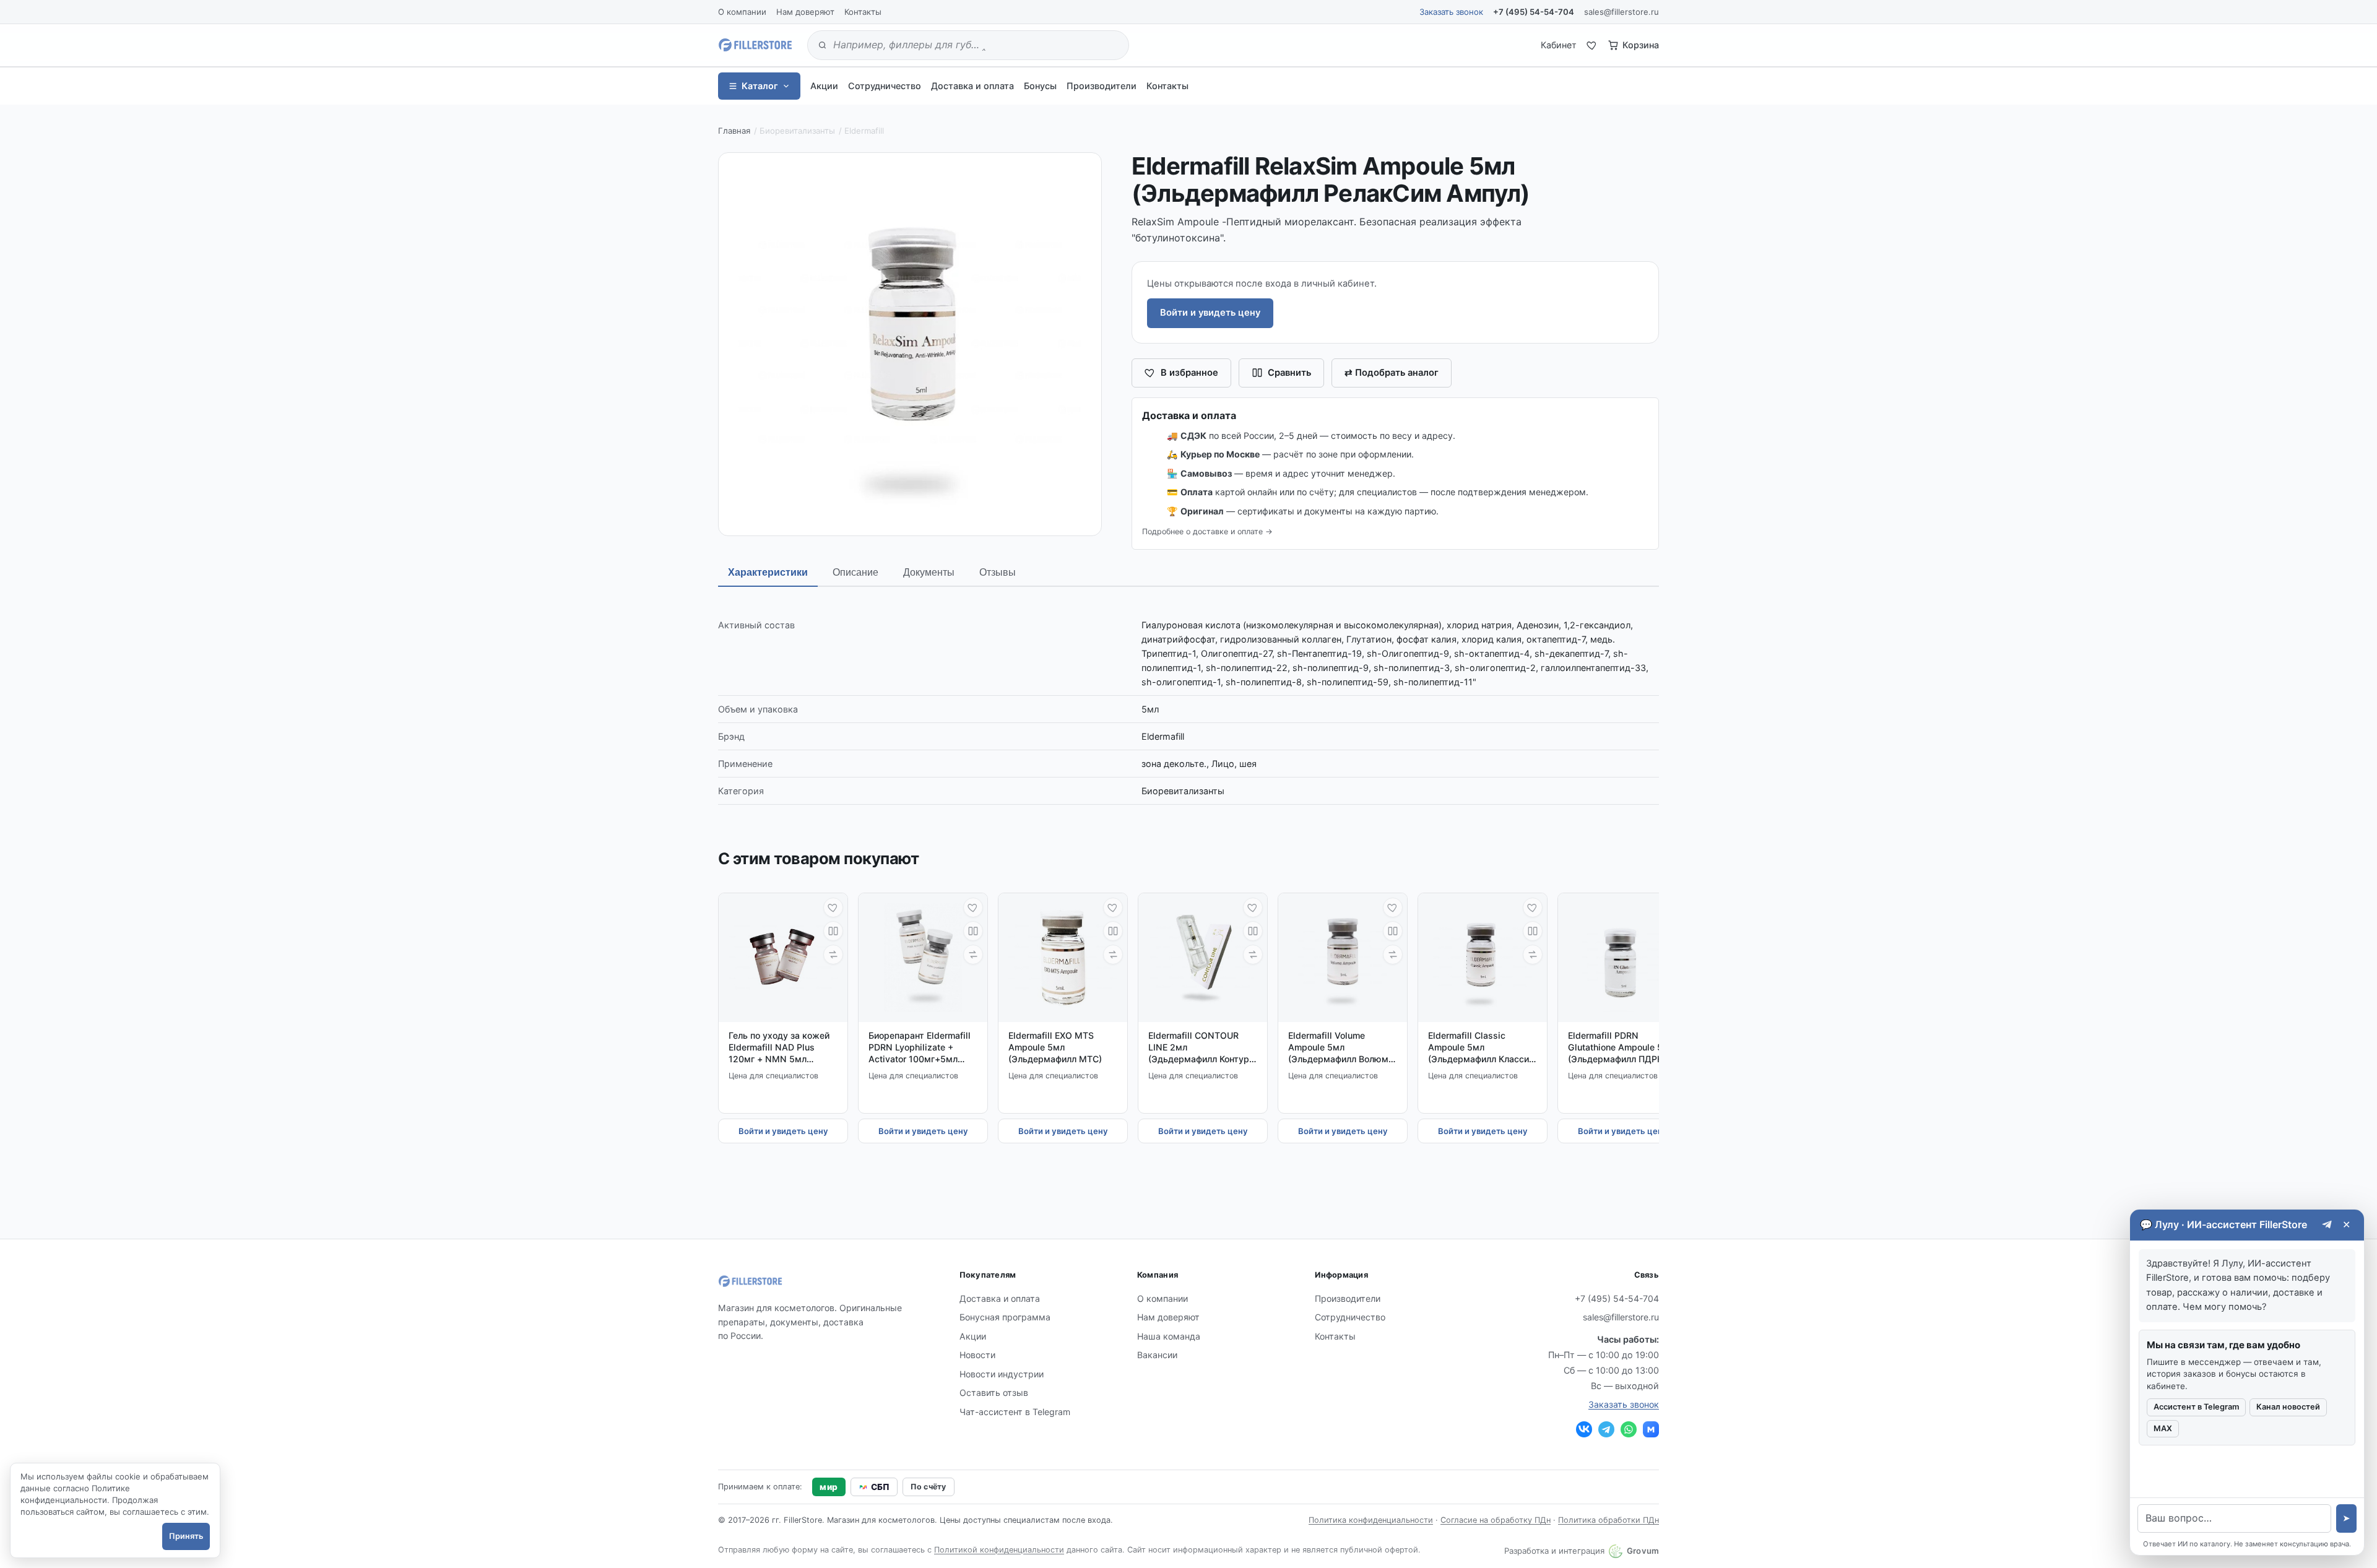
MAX (2163, 1428)
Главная (734, 131)
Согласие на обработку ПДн (1496, 1520)
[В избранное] (833, 907)
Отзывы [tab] (998, 572)
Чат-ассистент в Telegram (1015, 1412)
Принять (186, 1536)
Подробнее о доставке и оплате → (1207, 531)
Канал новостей (2288, 1407)
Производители (1102, 86)
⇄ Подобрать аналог (1392, 373)
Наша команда (1169, 1336)
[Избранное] (1592, 45)
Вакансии (1157, 1355)
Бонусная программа (1005, 1317)
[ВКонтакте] (1584, 1429)
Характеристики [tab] (768, 572)
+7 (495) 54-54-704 (1534, 12)
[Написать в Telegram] (2327, 1225)
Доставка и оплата (972, 86)
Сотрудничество (885, 86)
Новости (977, 1355)
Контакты (863, 12)
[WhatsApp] (1629, 1429)
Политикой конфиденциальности (999, 1550)
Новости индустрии (1002, 1374)
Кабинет (1559, 45)
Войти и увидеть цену (1210, 313)
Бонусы (1040, 86)
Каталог (760, 86)
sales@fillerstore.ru (1621, 12)
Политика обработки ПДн (1608, 1520)
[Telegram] (1606, 1429)
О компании (742, 12)
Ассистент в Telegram (2196, 1407)
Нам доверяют (805, 12)
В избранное (1189, 373)
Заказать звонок (1451, 12)
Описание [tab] (855, 572)
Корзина (1641, 45)
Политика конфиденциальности (1371, 1520)
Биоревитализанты (797, 131)
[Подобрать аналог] (833, 955)
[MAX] (1651, 1429)
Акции (824, 86)
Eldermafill (864, 131)
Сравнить (1289, 373)
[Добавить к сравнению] (833, 931)
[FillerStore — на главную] (755, 45)
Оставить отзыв (994, 1393)
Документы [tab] (929, 572)
